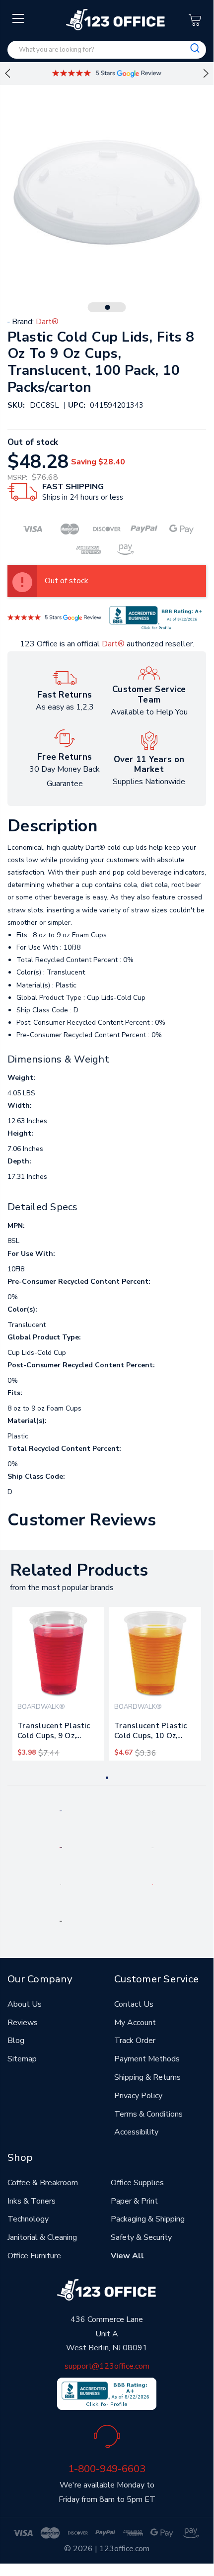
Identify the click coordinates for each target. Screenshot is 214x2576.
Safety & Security (141, 2237)
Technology (28, 2219)
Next (206, 74)
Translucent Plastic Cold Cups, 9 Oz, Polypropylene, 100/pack (54, 1733)
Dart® (113, 644)
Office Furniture (34, 2256)
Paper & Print (134, 2201)
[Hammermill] (153, 1847)
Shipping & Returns (147, 2077)
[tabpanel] (58, 1684)
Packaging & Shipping (148, 2219)
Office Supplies (137, 2183)
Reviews (23, 2023)
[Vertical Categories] (19, 19)
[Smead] (61, 1847)
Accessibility (136, 2132)
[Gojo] (61, 1921)
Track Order (135, 2041)
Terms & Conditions (148, 2114)
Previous (7, 74)
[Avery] (61, 1810)
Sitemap (22, 2059)
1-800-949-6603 (107, 2469)
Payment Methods (147, 2059)
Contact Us (134, 2004)
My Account (135, 2023)
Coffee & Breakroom (43, 2183)
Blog (16, 2041)
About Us (25, 2004)
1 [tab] (108, 307)
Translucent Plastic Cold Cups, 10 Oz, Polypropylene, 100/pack (150, 1733)
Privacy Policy (138, 2096)
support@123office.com (107, 2366)
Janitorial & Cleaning (42, 2237)
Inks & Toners (32, 2201)
